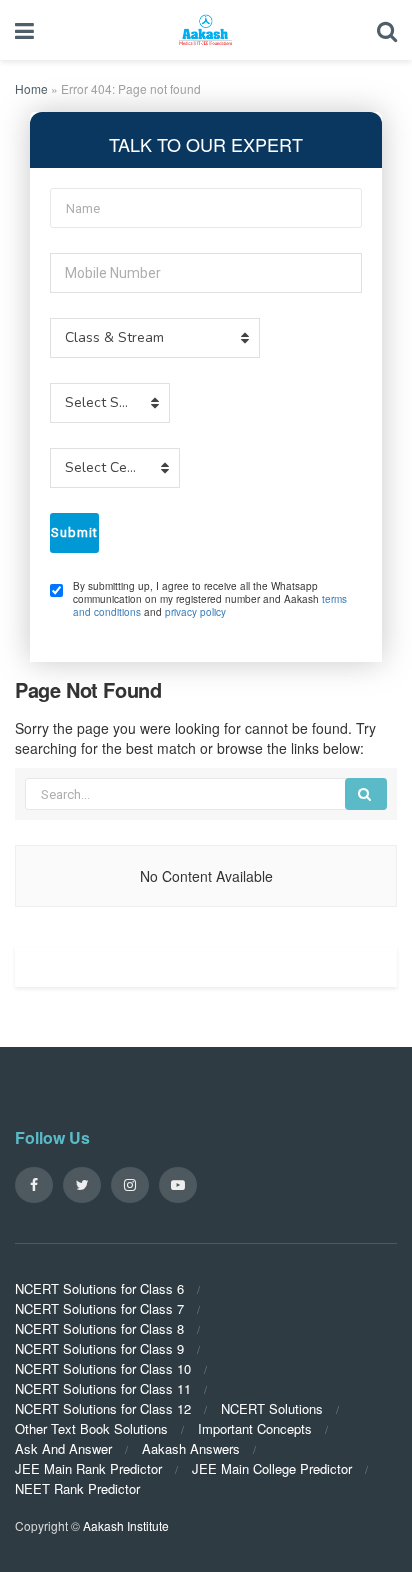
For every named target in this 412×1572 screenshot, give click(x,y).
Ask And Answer (63, 1448)
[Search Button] (366, 794)
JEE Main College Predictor (272, 1468)
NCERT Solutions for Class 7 (99, 1308)
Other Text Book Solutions (91, 1428)
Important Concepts (255, 1428)
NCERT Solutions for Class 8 (99, 1328)
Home (31, 88)
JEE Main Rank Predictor (88, 1468)
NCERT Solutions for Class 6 (99, 1288)
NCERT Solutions (272, 1408)
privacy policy (195, 612)
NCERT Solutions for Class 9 (99, 1348)
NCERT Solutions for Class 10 (103, 1368)
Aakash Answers (191, 1448)
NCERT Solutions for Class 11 (103, 1388)
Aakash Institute (126, 1525)
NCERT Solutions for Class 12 (103, 1408)
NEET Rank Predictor (77, 1488)
